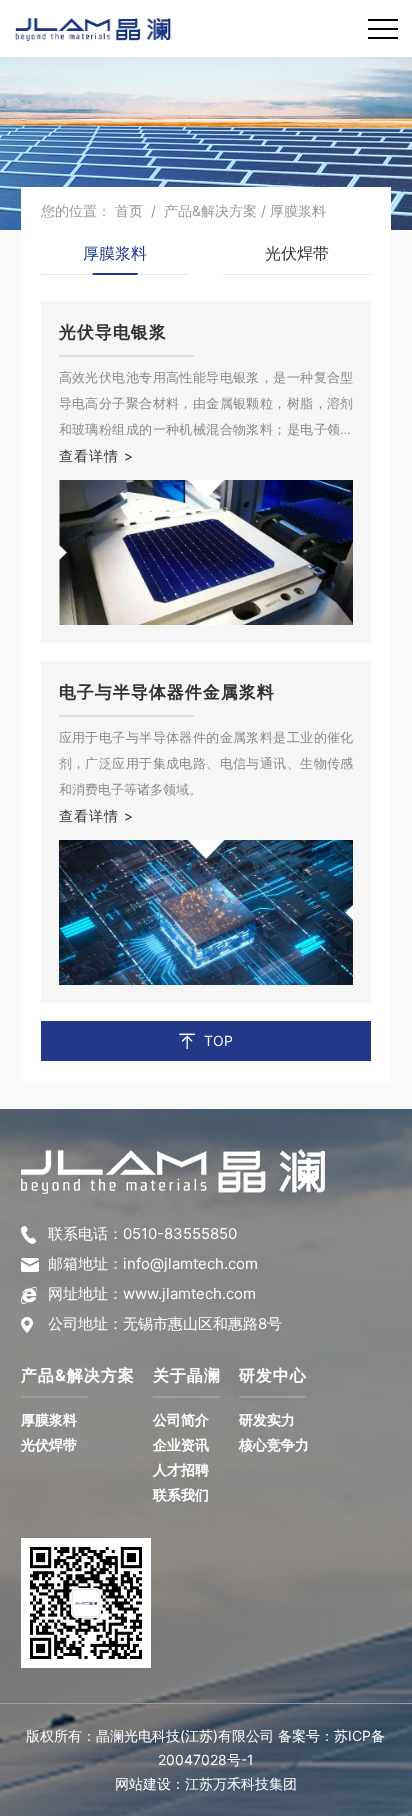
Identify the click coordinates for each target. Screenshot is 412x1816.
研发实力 (267, 1419)
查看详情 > (96, 455)
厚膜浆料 (115, 253)
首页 (129, 210)
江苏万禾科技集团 (241, 1783)
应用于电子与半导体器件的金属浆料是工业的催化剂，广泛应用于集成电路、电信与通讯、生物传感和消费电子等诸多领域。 (206, 763)
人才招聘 (181, 1469)
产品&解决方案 (210, 210)
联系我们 (181, 1494)
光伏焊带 (297, 253)
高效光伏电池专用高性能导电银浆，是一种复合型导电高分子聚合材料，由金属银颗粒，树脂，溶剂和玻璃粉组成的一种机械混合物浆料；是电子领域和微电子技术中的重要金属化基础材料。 (206, 405)
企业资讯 (181, 1444)
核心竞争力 (274, 1444)
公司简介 (181, 1419)
